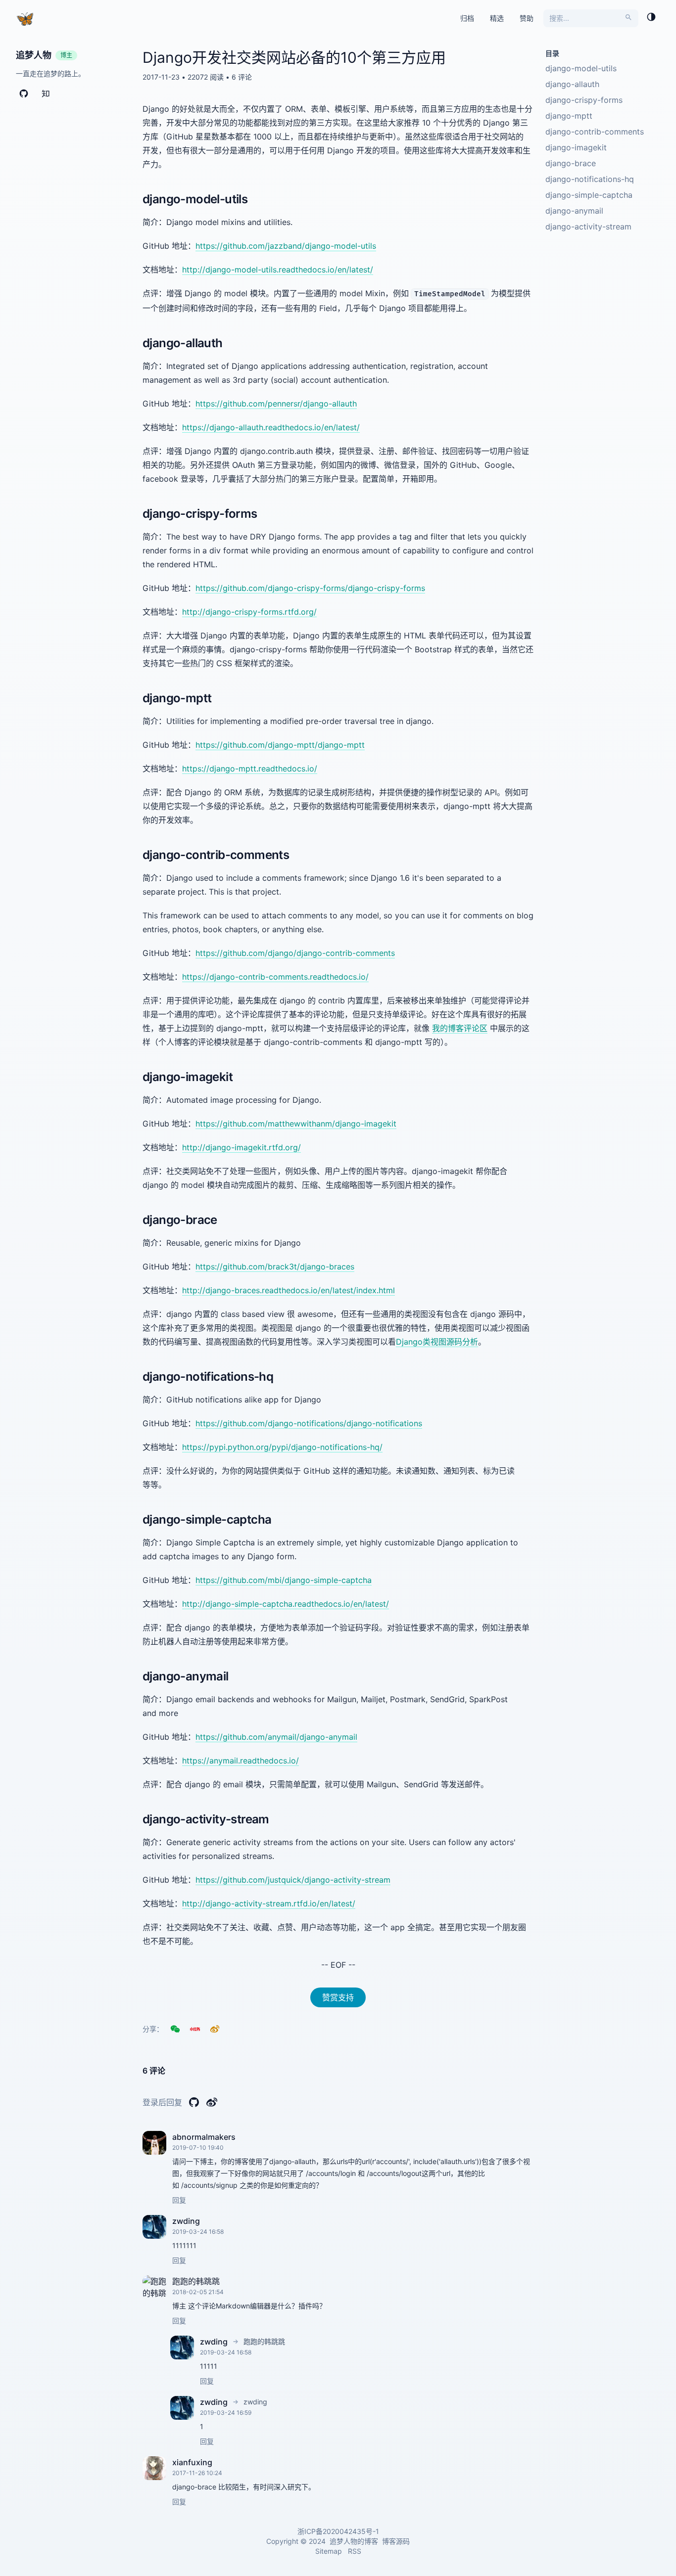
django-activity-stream (588, 226)
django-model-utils (581, 68)
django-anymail (574, 211)
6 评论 (242, 77)
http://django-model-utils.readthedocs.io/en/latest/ (278, 270)
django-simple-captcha (589, 195)
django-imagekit (576, 147)
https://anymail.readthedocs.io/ (241, 1761)
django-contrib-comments (595, 132)
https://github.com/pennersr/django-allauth (276, 404)
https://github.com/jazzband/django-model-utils (286, 246)
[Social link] (24, 95)
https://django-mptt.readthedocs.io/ (250, 768)
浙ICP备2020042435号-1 (338, 2531)
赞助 (527, 18)
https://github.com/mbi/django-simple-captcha (284, 1580)
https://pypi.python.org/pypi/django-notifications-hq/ (282, 1447)
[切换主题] (651, 18)
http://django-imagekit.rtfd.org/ (241, 1147)
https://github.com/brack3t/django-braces (275, 1266)
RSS (355, 2551)
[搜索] (628, 18)
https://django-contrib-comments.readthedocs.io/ (275, 977)
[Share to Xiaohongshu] (195, 2029)
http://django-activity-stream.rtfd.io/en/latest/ (269, 1903)
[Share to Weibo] (215, 2029)
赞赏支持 (338, 1997)
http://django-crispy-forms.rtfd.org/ (249, 612)
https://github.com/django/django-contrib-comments (295, 953)
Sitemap (329, 2551)
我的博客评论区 (460, 1028)
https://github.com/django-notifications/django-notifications (309, 1423)
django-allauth (572, 84)
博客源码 (396, 2541)
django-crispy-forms (584, 100)
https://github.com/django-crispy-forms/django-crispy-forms (310, 588)
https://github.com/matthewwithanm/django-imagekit (296, 1124)
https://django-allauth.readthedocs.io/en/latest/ (271, 427)
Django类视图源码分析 (437, 1342)
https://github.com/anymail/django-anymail (276, 1737)
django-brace (571, 163)
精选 (497, 18)
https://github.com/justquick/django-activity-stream (293, 1880)
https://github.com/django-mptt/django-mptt (280, 745)
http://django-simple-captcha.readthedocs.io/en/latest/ (286, 1604)
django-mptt (569, 116)
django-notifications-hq (590, 179)
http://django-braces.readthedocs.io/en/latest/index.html (289, 1290)
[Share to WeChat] (175, 2029)
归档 (467, 18)
